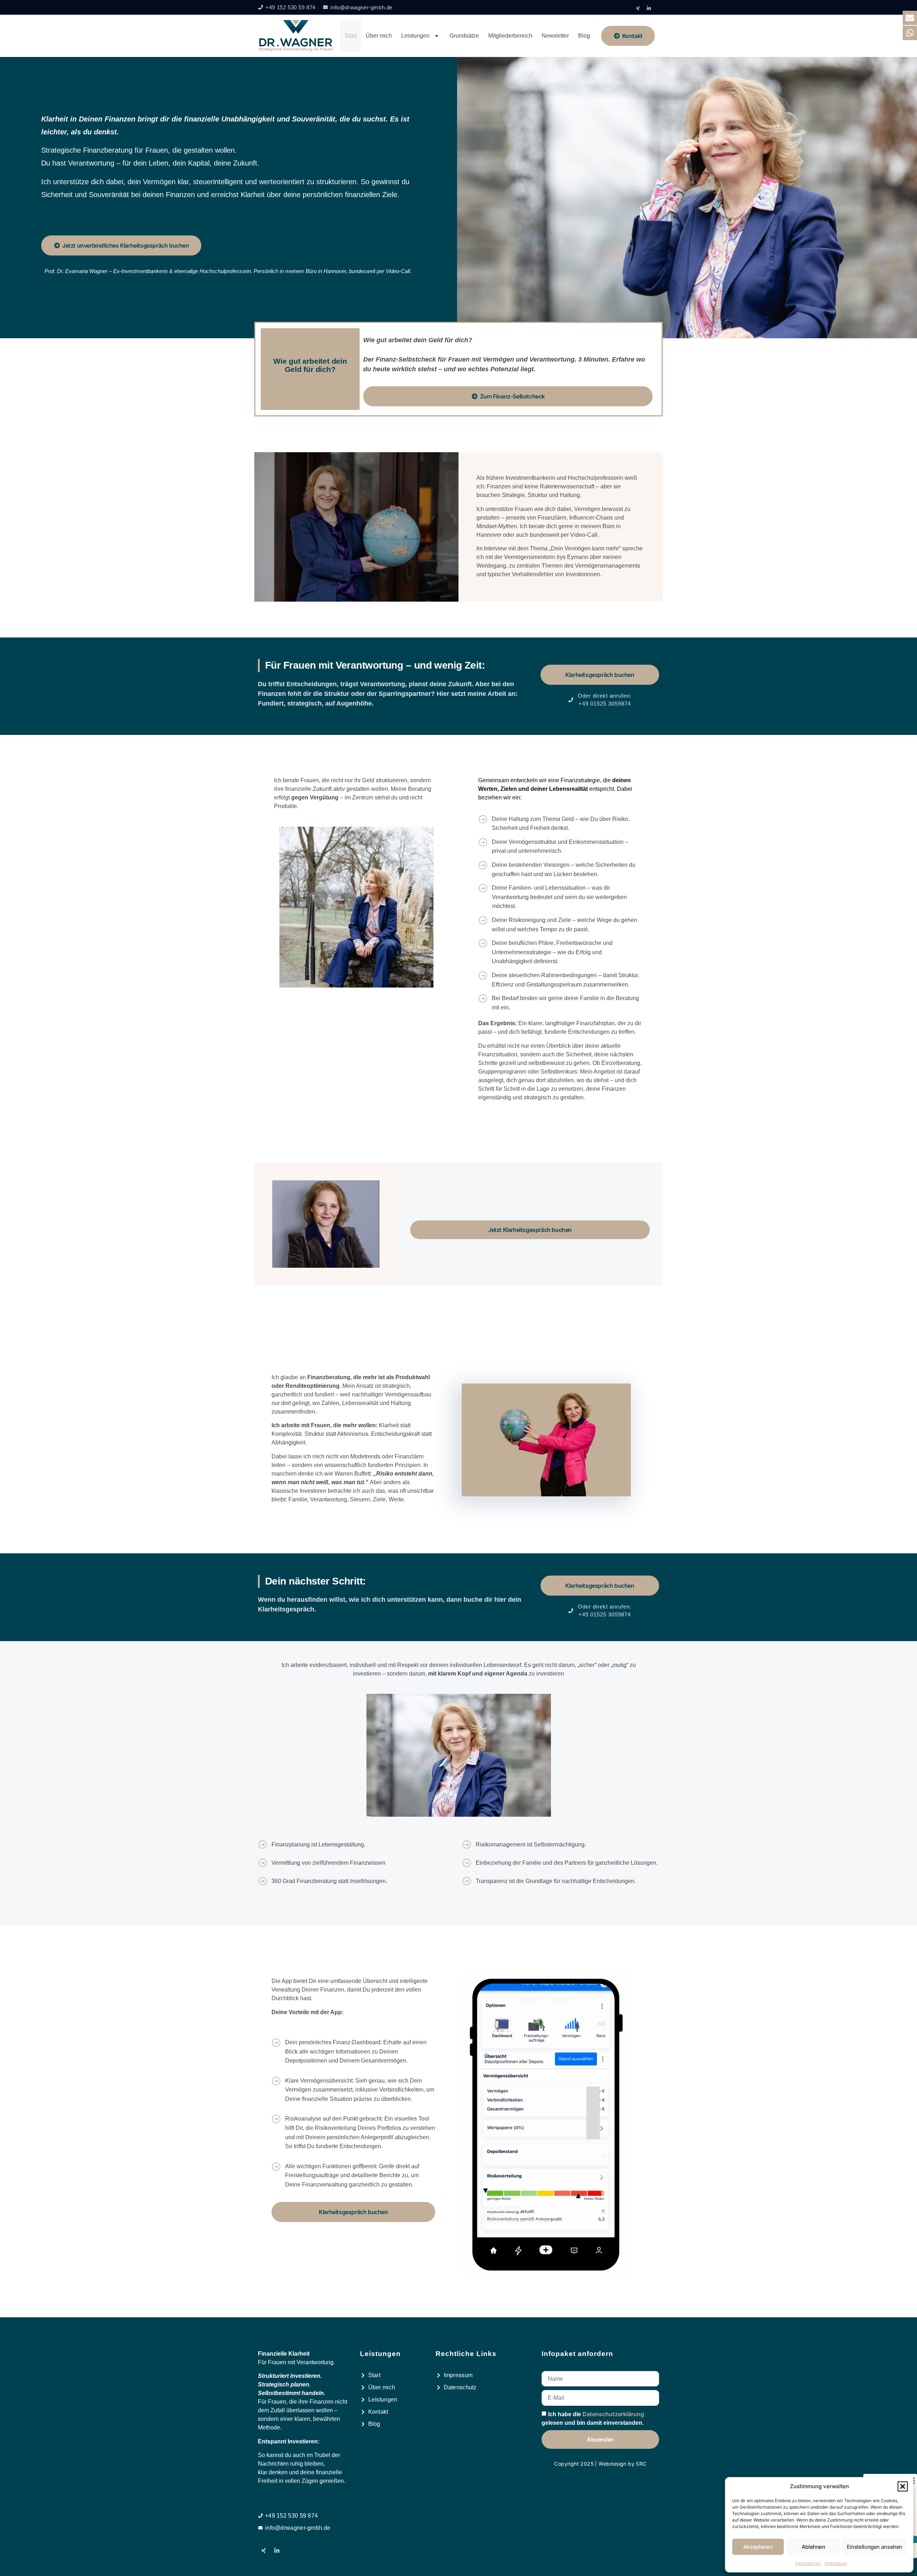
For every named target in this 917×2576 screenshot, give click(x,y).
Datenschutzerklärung (613, 2414)
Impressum (836, 2563)
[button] (903, 2486)
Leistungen (415, 36)
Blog (584, 36)
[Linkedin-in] (649, 8)
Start (351, 36)
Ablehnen (813, 2547)
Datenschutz (808, 2563)
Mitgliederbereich (510, 36)
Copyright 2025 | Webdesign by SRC (600, 2464)
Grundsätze (464, 36)
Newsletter (555, 36)
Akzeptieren (758, 2547)
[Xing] (638, 8)
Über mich (379, 36)
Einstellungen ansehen (875, 2547)
